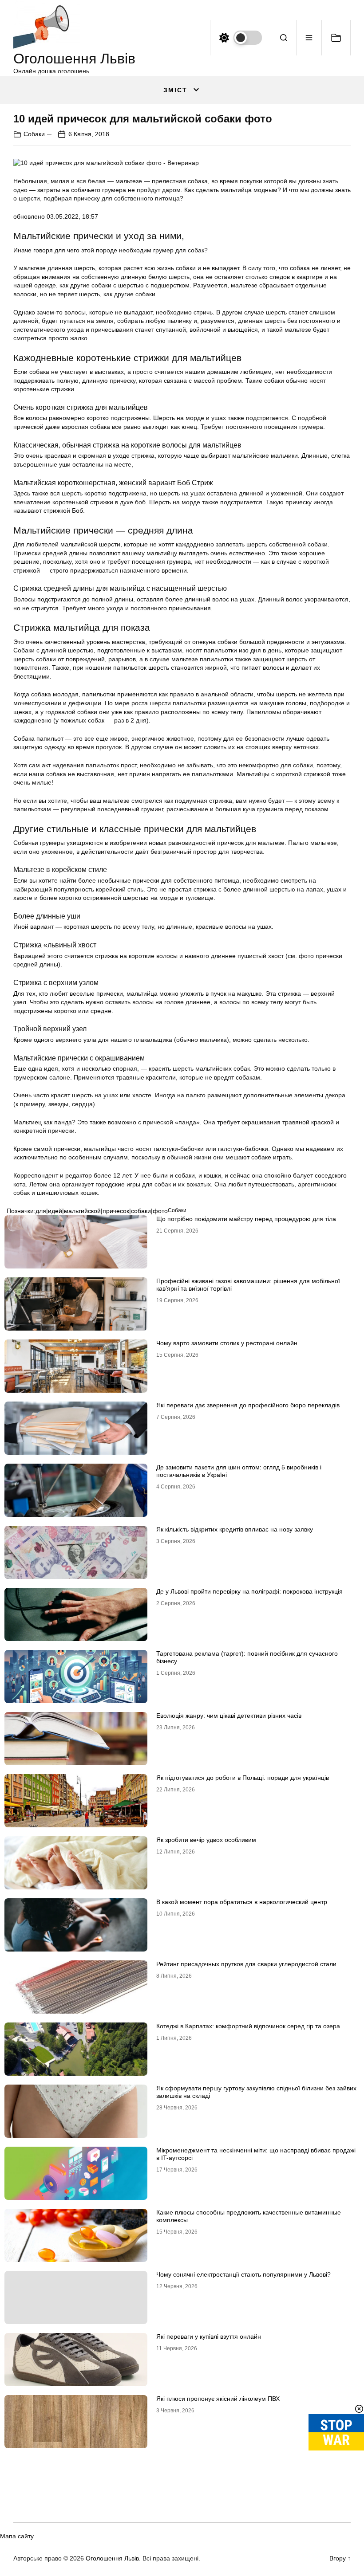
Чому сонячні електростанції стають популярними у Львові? (243, 2274)
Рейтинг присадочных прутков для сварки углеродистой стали (246, 1964)
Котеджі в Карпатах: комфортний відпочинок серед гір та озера (248, 2026)
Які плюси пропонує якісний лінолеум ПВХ (218, 2399)
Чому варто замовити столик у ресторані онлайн (227, 1343)
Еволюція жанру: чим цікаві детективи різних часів (229, 1716)
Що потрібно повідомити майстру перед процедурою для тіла (246, 1219)
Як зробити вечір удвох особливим (206, 1840)
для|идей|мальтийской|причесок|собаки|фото (102, 1211)
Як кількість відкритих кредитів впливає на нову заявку (235, 1529)
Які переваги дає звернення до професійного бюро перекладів (248, 1405)
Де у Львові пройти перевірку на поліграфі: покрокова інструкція (249, 1591)
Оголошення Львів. (113, 2558)
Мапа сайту (17, 2536)
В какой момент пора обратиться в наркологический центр (242, 1902)
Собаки (34, 134)
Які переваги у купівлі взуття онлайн (209, 2336)
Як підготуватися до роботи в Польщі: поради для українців (243, 1778)
